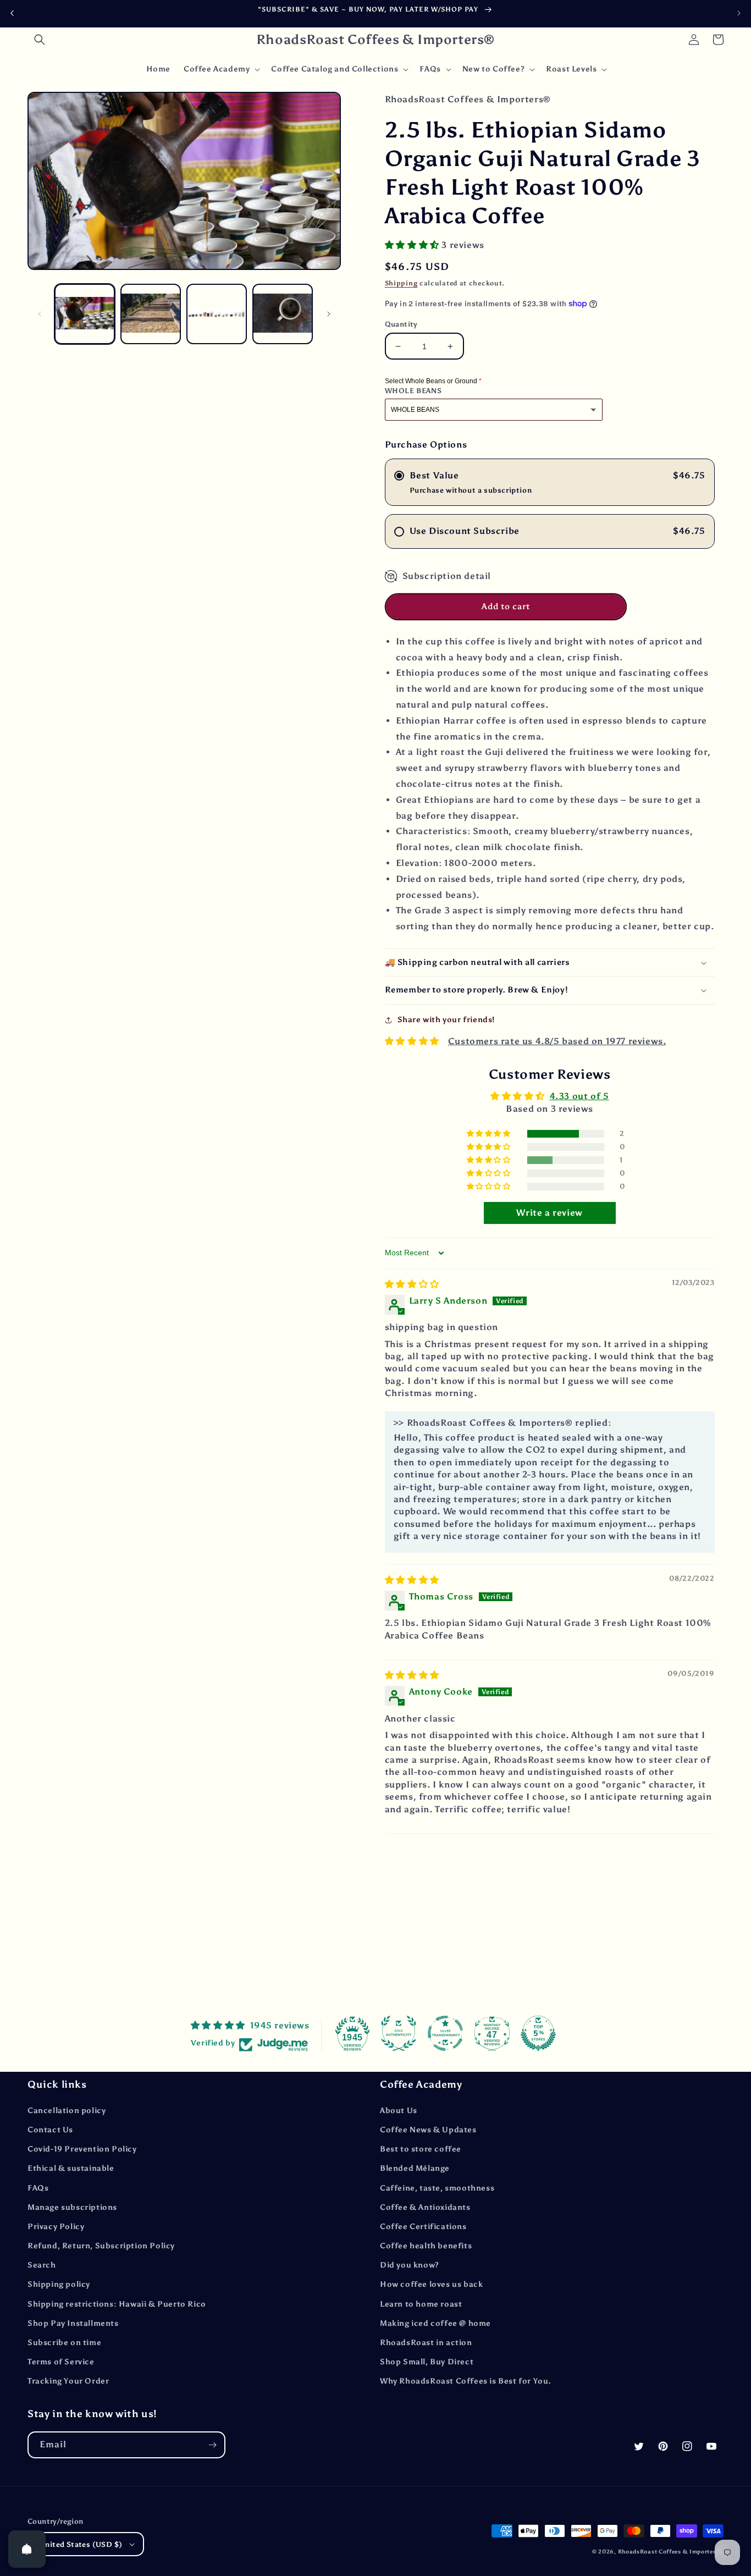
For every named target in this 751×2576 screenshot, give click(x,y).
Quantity (401, 324)
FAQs (38, 2188)
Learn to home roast (421, 2304)
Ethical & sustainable (71, 2168)
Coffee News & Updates (428, 2130)
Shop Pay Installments (73, 2323)
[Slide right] (329, 314)
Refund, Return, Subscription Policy (101, 2246)
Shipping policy (59, 2284)
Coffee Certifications (423, 2227)
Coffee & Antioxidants (425, 2207)
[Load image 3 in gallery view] (217, 314)
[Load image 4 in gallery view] (283, 314)
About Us (399, 2111)
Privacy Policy (56, 2227)
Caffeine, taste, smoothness (437, 2188)
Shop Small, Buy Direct (427, 2362)
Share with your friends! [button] (446, 1020)
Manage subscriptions (72, 2207)
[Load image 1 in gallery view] (85, 314)
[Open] (27, 2549)
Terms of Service (61, 2362)
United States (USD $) (81, 2544)
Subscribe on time (64, 2343)
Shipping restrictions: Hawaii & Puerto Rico (117, 2304)
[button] (40, 40)
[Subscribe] (212, 2445)
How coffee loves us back (431, 2284)
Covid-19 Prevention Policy (82, 2149)
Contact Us (50, 2130)
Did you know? (410, 2265)
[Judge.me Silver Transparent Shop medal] (445, 2033)
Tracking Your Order (68, 2381)
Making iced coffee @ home (435, 2323)
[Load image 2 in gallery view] (151, 314)
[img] (412, 1284)
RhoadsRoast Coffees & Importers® (671, 2552)
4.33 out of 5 (579, 1096)
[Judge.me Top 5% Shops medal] (538, 2033)
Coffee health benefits (426, 2246)
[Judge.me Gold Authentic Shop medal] (399, 2033)
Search (42, 2265)
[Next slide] (739, 13)
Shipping (401, 283)
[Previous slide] (12, 13)
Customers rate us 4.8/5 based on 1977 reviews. (557, 1041)
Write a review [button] (549, 1213)
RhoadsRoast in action (426, 2343)
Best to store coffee (421, 2149)
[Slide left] (40, 314)
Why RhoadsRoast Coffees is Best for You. (466, 2381)
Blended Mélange (415, 2168)
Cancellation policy (67, 2111)
